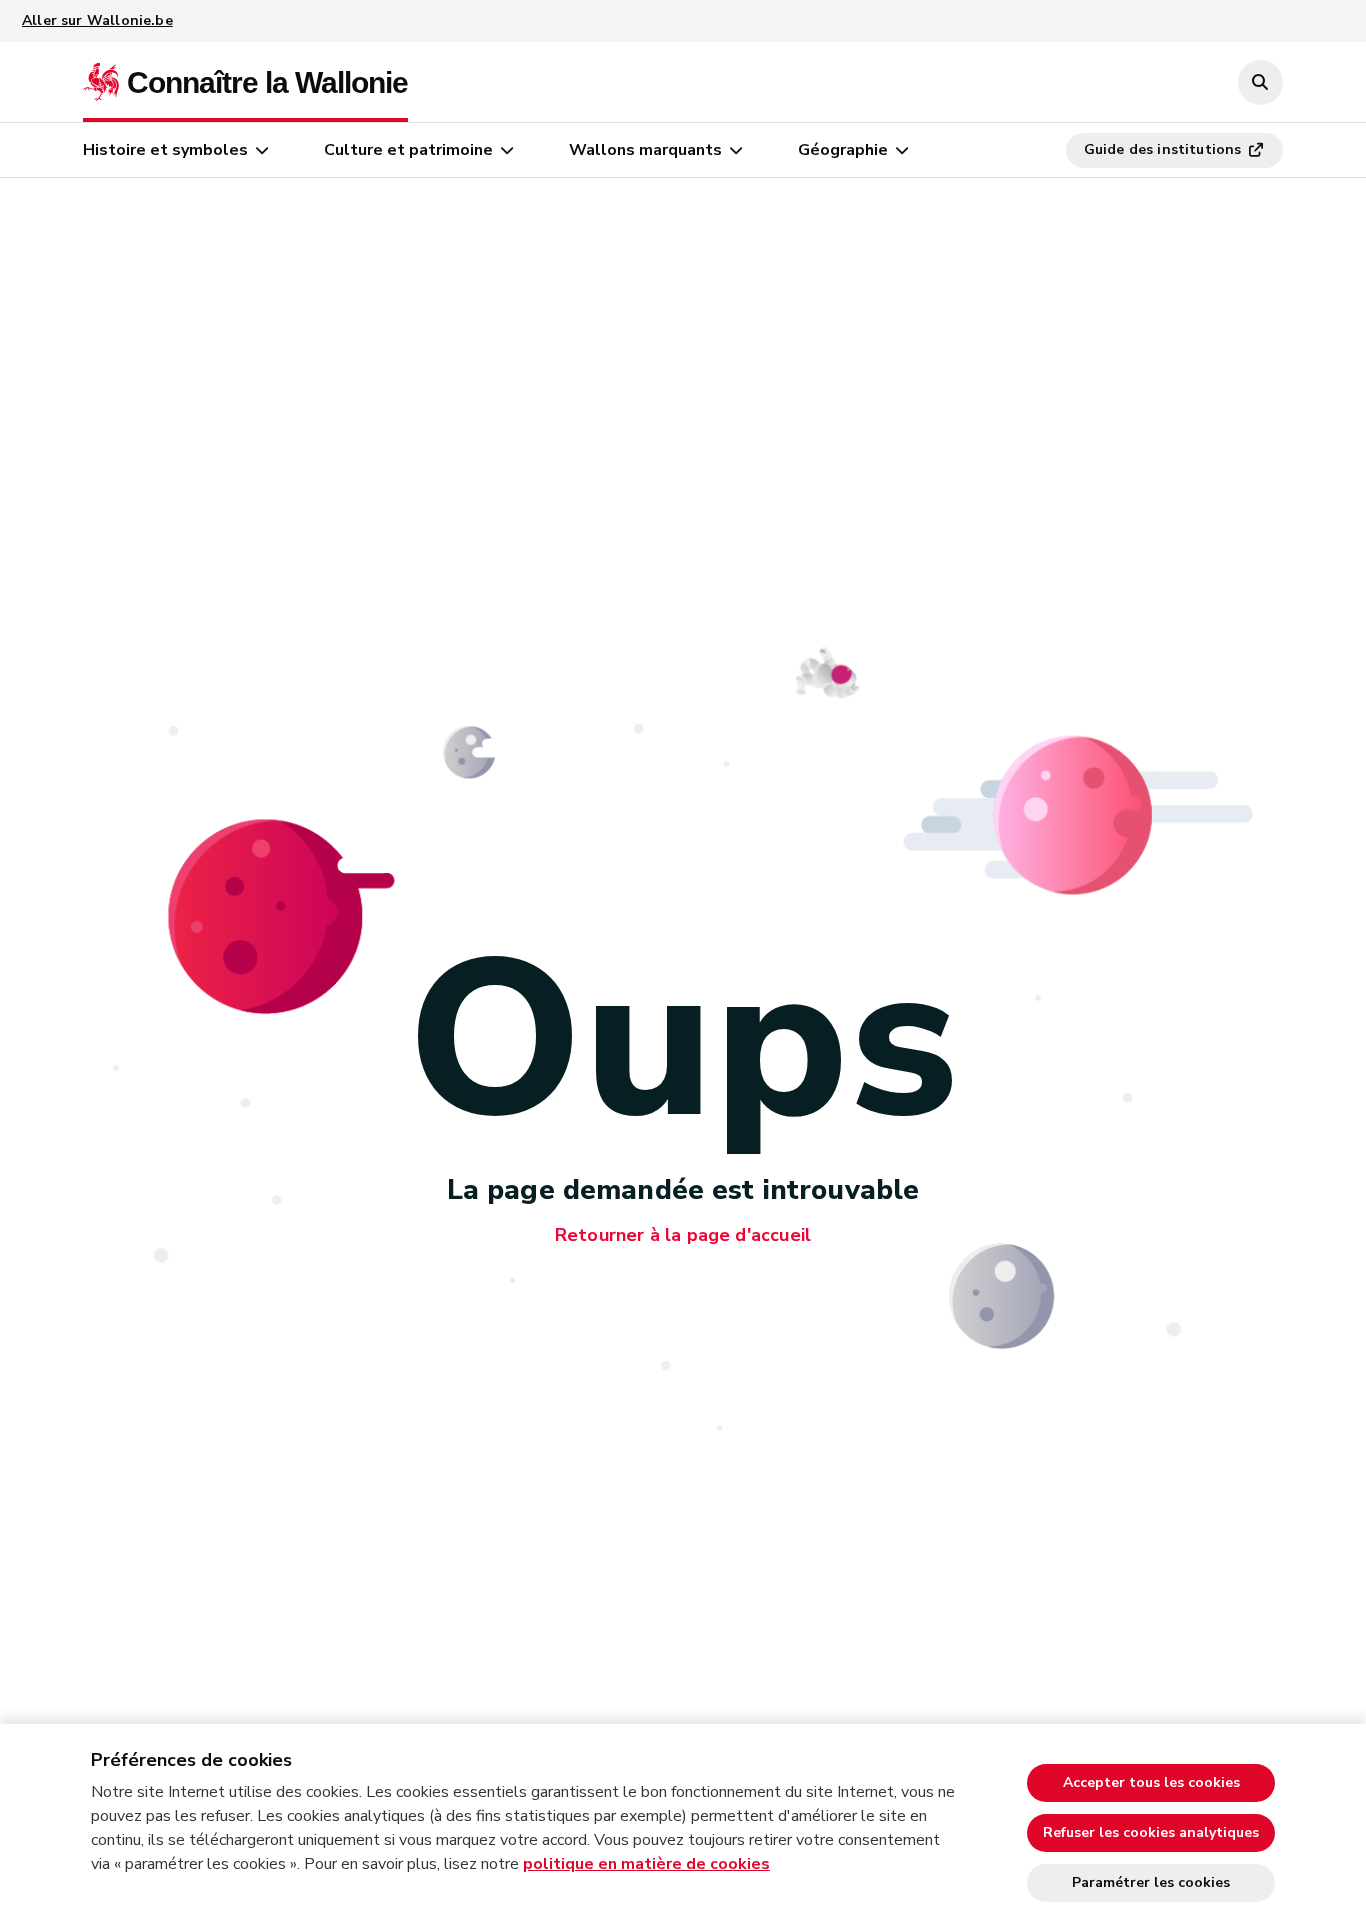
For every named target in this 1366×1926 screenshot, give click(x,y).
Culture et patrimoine (408, 150)
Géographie (843, 150)
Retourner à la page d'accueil (683, 1235)
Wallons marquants (645, 150)
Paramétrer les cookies (1151, 1882)
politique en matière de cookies (646, 1864)
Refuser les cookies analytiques (1151, 1832)
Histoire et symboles (165, 150)
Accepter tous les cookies (1151, 1782)
